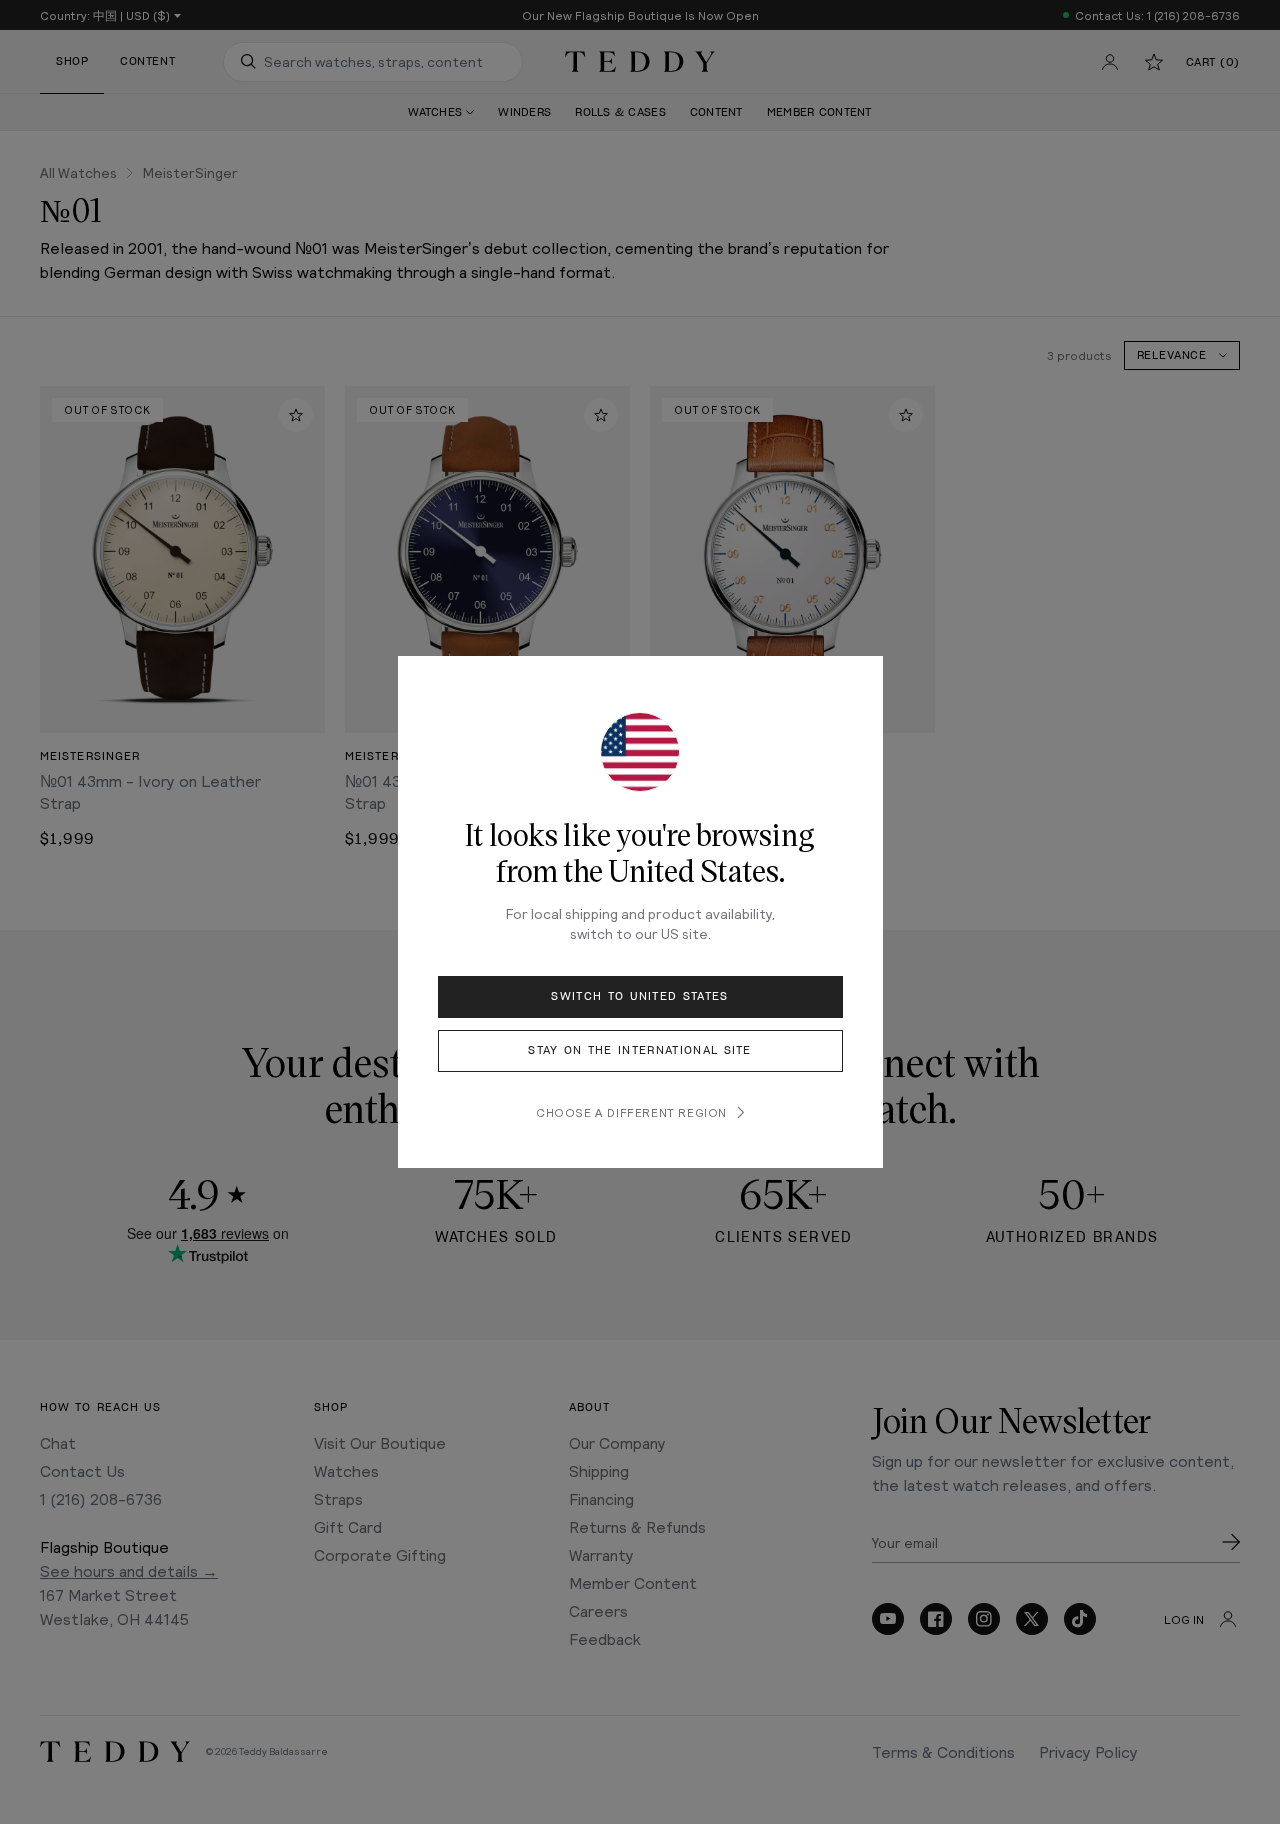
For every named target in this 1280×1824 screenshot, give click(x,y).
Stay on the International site (640, 1050)
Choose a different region (631, 1112)
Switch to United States (639, 996)
